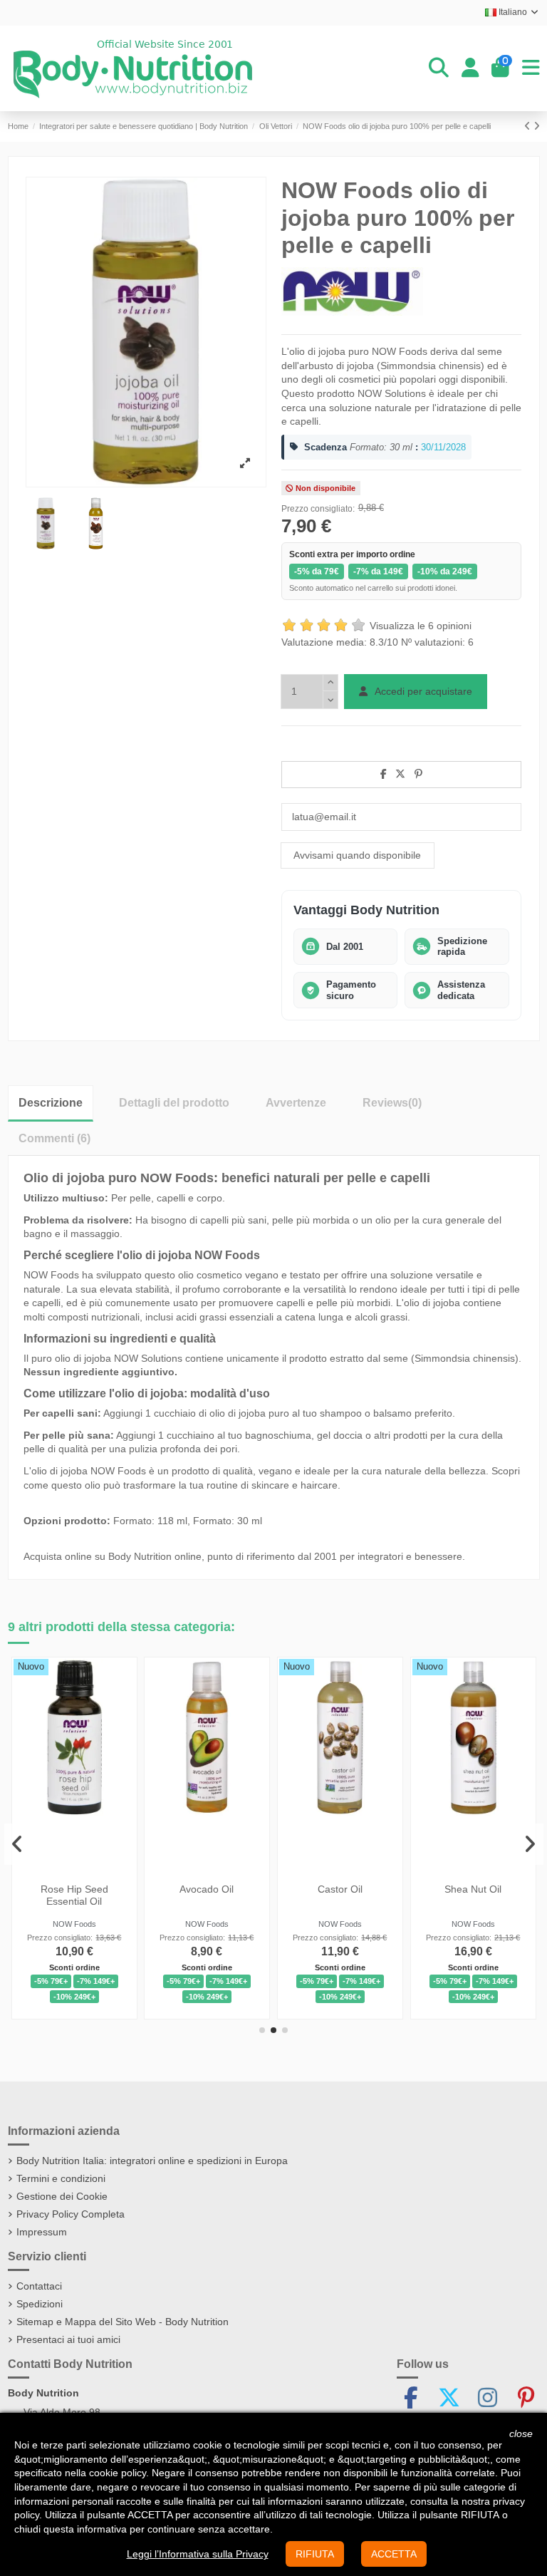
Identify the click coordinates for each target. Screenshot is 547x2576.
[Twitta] (400, 774)
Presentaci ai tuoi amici (68, 2339)
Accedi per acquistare (422, 691)
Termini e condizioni (61, 2178)
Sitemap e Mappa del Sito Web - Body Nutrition (123, 2322)
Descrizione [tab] (51, 1103)
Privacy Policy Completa (71, 2214)
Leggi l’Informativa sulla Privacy (198, 2554)
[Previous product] (529, 126)
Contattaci (39, 2286)
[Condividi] (384, 774)
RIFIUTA (315, 2554)
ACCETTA (394, 2554)
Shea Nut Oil (473, 1889)
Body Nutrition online (155, 1556)
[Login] (470, 68)
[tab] (392, 1103)
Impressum (42, 2232)
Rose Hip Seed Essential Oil (74, 1895)
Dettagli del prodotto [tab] (174, 1103)
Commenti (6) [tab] (54, 1138)
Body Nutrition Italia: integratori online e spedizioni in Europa (152, 2161)
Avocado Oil (207, 1889)
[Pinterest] (418, 774)
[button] (262, 2030)
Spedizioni (40, 2304)
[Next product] (537, 126)
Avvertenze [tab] (296, 1103)
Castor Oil (340, 1889)
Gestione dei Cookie (62, 2196)
